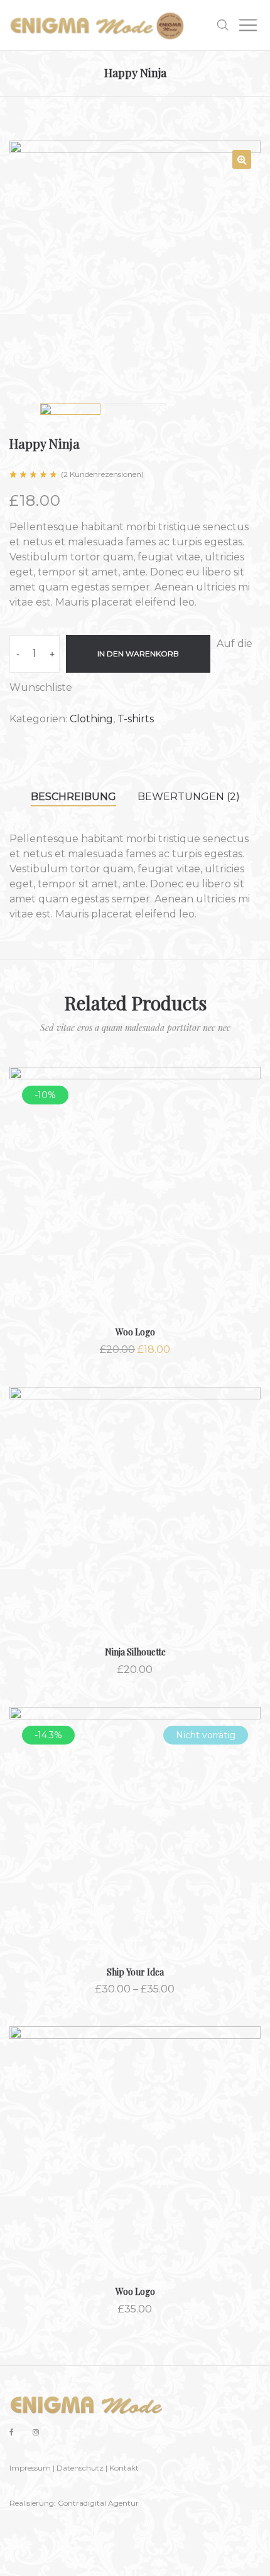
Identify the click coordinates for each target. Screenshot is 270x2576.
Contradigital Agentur (98, 2503)
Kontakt (124, 2468)
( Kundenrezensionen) (102, 474)
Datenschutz (80, 2468)
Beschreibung (73, 797)
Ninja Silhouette (135, 1652)
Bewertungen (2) (189, 797)
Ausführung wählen (135, 1849)
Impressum (30, 2468)
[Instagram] (36, 2432)
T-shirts (136, 719)
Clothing (91, 719)
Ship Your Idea (135, 1972)
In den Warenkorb (138, 654)
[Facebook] (12, 2432)
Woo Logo (135, 1332)
